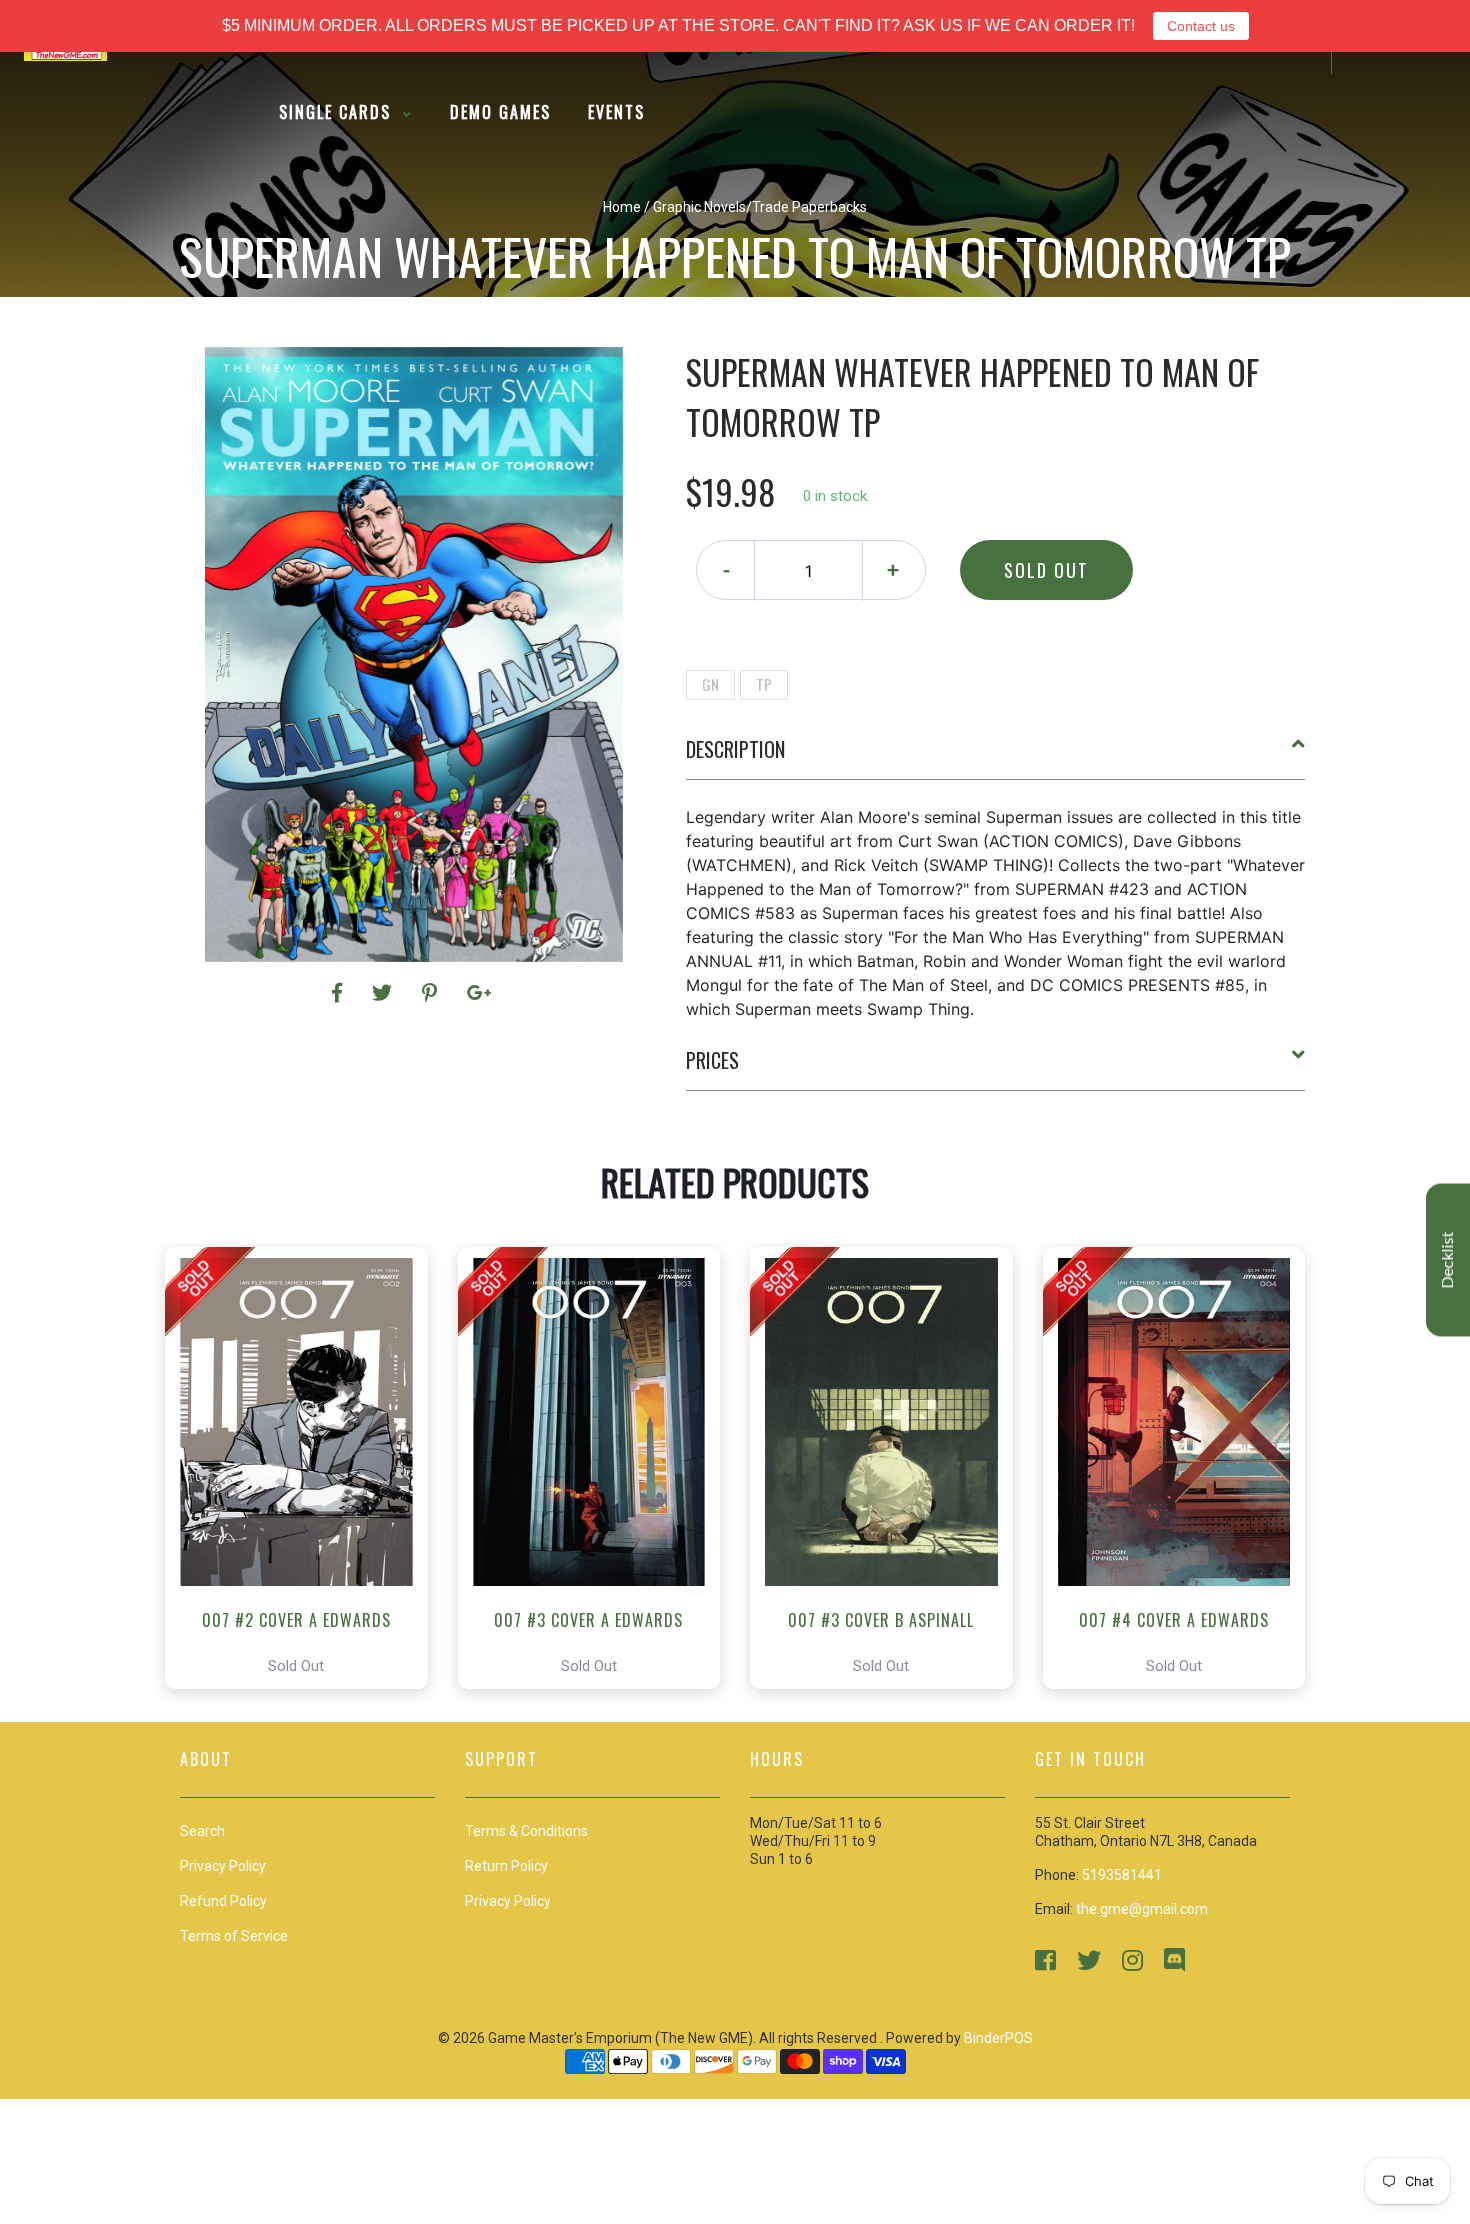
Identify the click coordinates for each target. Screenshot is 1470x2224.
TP (764, 684)
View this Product (305, 1468)
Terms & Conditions (526, 1831)
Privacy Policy (508, 1901)
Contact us (1201, 26)
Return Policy (506, 1866)
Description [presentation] (735, 749)
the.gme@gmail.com (1142, 1909)
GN (710, 684)
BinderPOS (998, 2038)
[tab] (996, 757)
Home (622, 207)
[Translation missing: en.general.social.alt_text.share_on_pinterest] (432, 993)
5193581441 (1122, 1875)
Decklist (1448, 1260)
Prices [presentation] (712, 1060)
